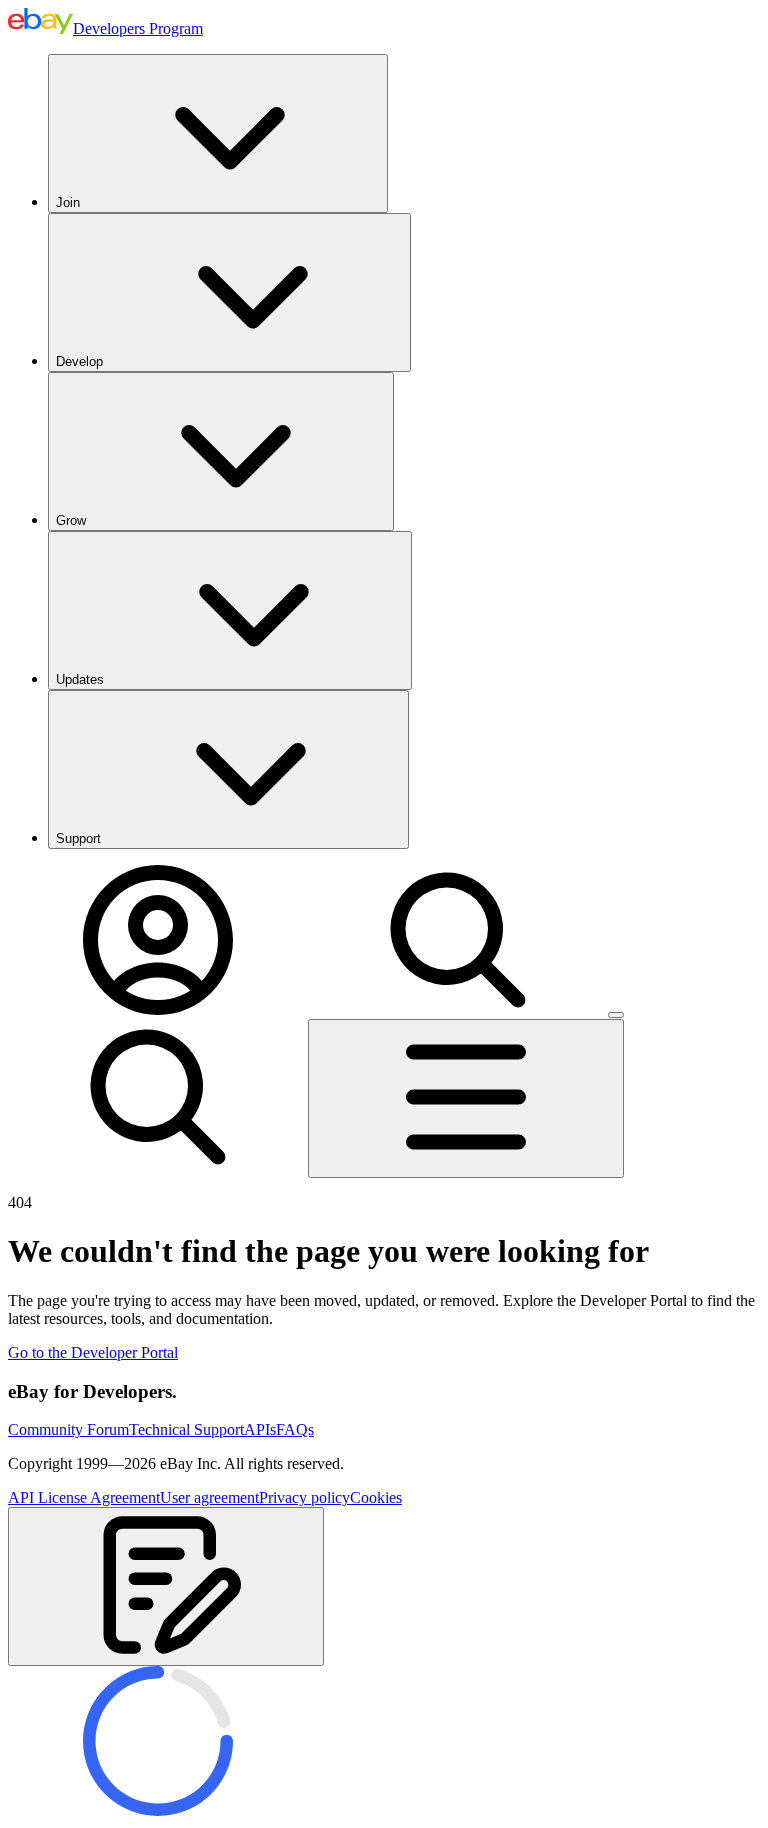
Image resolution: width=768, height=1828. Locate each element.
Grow (71, 520)
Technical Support (186, 1429)
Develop (79, 361)
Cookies (376, 1497)
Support (78, 838)
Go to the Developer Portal (93, 1352)
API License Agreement (84, 1497)
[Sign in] (158, 1009)
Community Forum (68, 1429)
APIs (260, 1429)
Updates (80, 679)
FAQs (295, 1429)
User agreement (209, 1497)
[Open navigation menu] (466, 1098)
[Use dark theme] (616, 1015)
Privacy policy (304, 1497)
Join (68, 202)
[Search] (458, 1009)
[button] (166, 1586)
